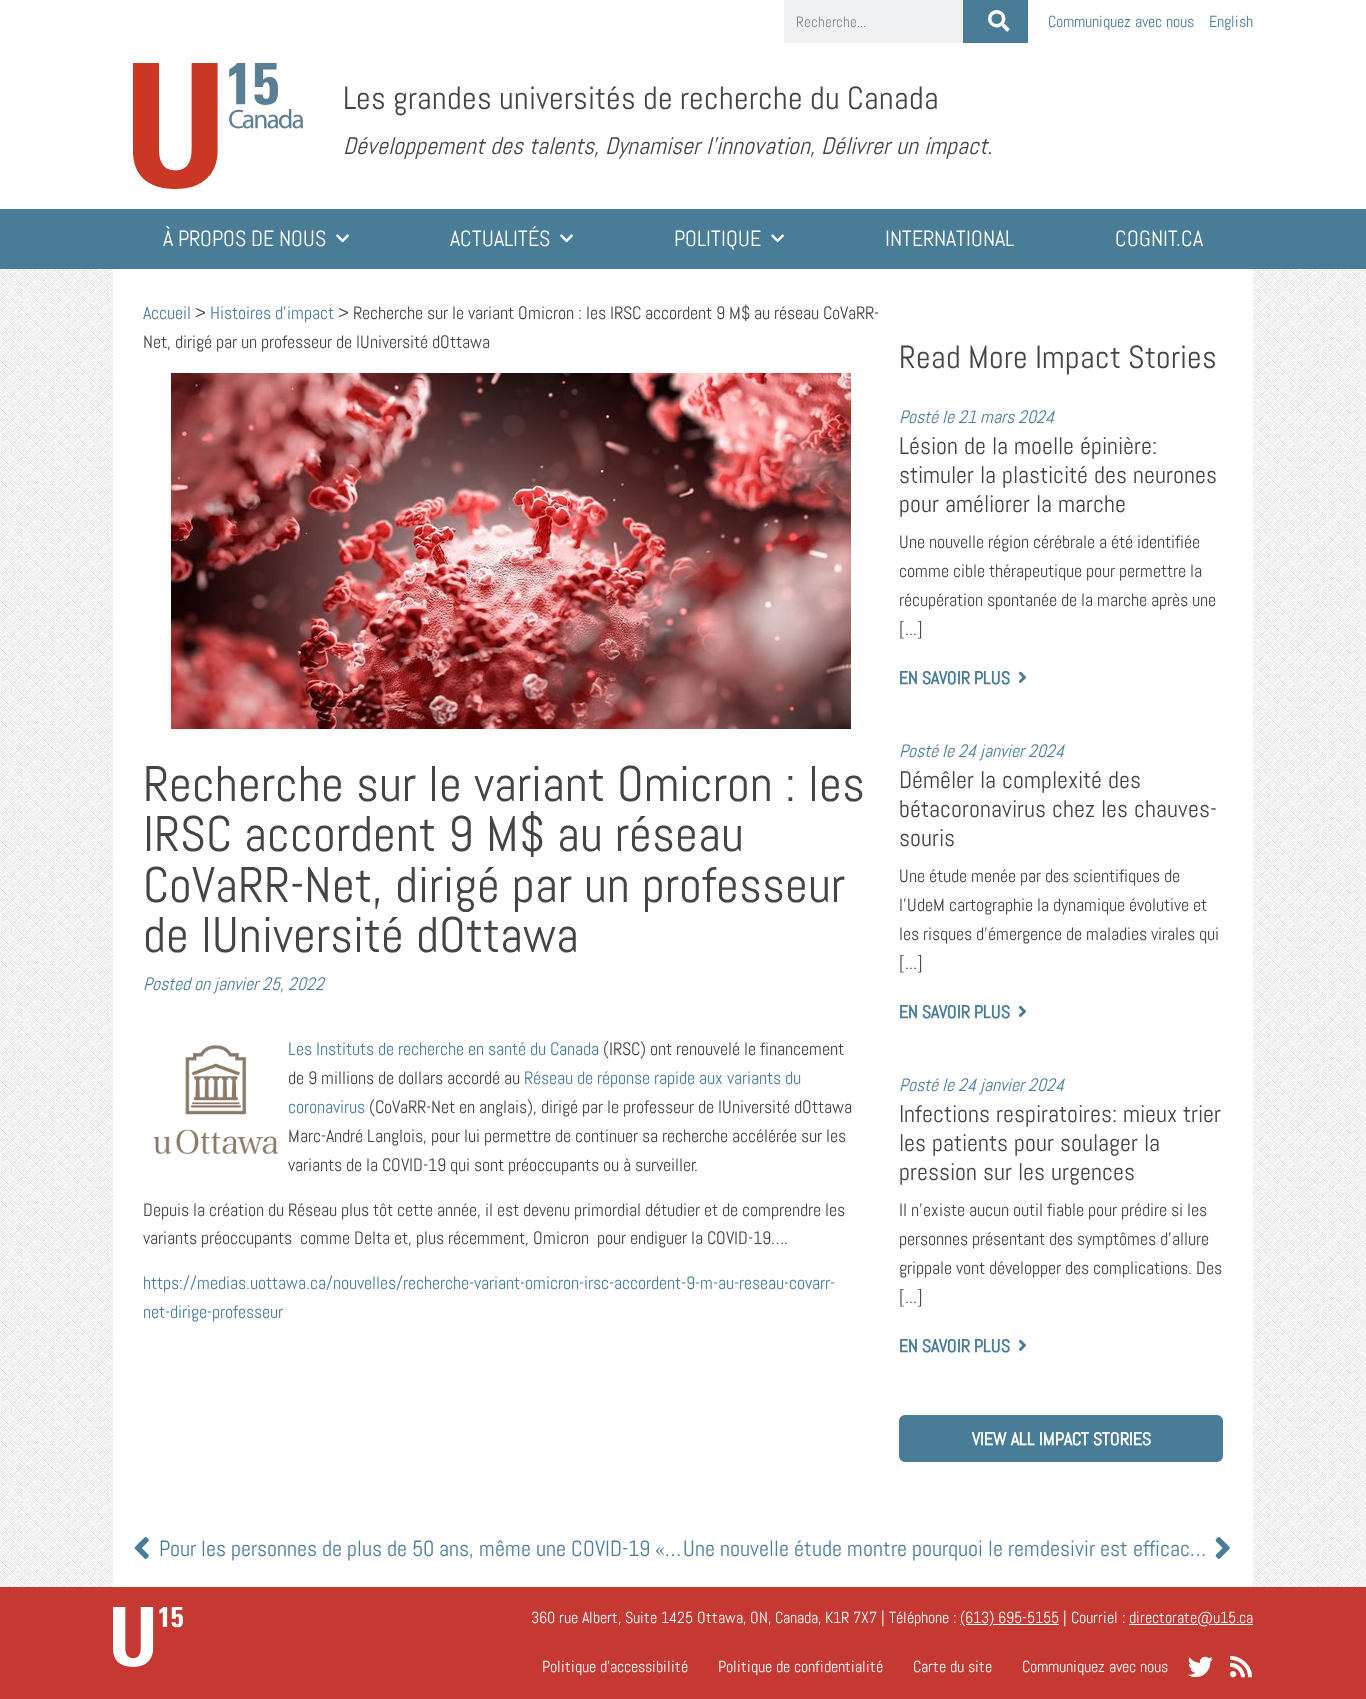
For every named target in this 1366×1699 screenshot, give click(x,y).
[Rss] (1240, 1666)
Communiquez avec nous (1121, 21)
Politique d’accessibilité (615, 1666)
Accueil (167, 312)
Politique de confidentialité (800, 1666)
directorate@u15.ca (1191, 1617)
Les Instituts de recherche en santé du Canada (443, 1048)
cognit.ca (1159, 238)
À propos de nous (244, 238)
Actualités (500, 238)
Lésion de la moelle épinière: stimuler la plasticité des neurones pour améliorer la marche (1058, 474)
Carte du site (952, 1666)
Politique (717, 238)
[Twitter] (1200, 1666)
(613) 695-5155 (1009, 1617)
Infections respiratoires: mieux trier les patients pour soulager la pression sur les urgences (1060, 1142)
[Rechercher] (995, 21)
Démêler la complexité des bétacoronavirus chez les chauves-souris (1058, 808)
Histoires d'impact (272, 312)
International (949, 238)
